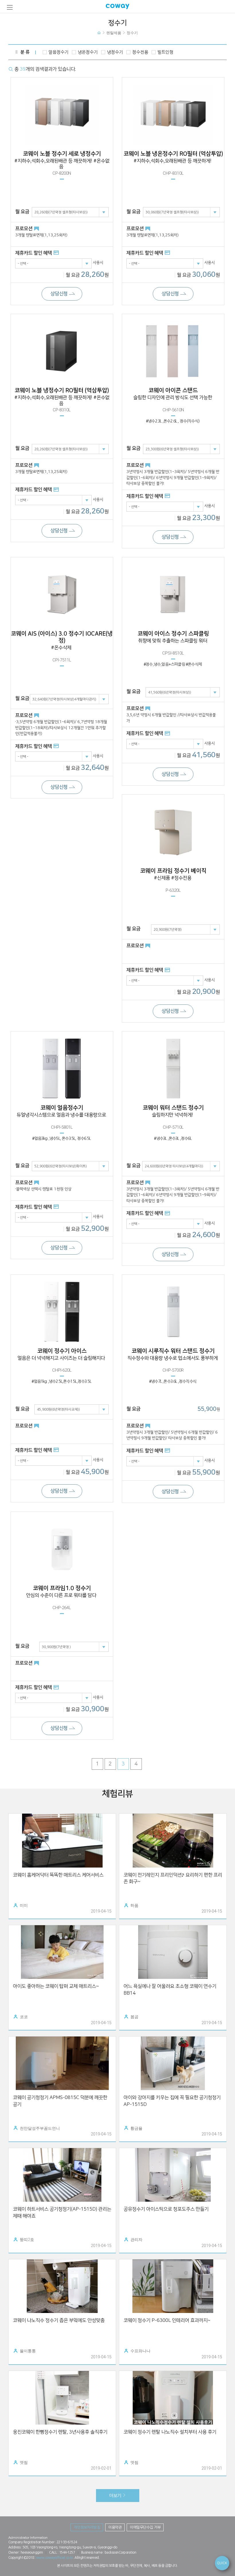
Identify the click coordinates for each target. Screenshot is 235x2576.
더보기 (116, 2495)
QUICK (222, 2563)
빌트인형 (165, 52)
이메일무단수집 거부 (145, 2527)
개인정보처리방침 (87, 2527)
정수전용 (140, 52)
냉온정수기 (88, 52)
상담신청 (59, 294)
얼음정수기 (58, 52)
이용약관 (115, 2527)
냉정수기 (115, 52)
